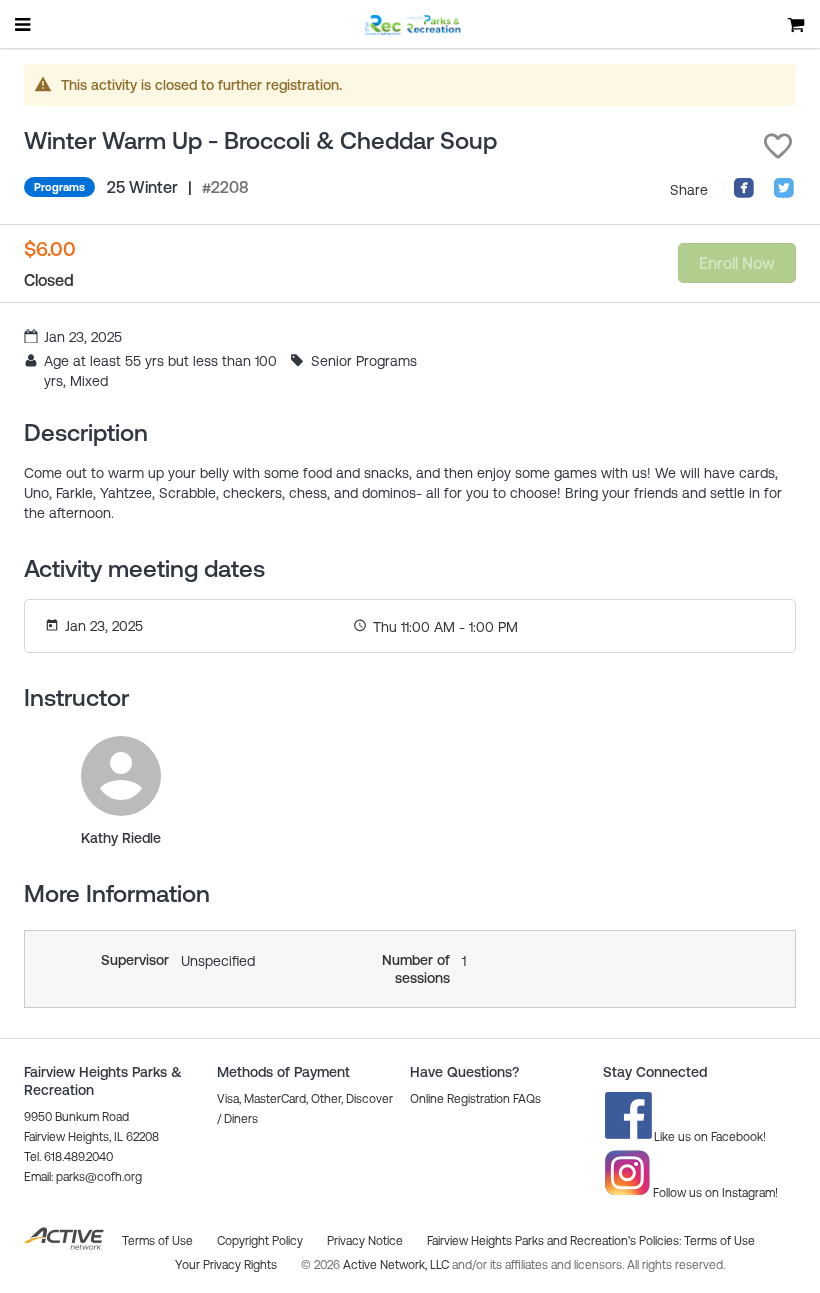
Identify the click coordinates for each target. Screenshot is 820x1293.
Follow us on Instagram (714, 1193)
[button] (778, 146)
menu (24, 24)
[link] (121, 776)
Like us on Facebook (708, 1137)
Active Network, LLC (397, 1265)
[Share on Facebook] (744, 194)
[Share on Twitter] (784, 194)
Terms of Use (719, 1241)
